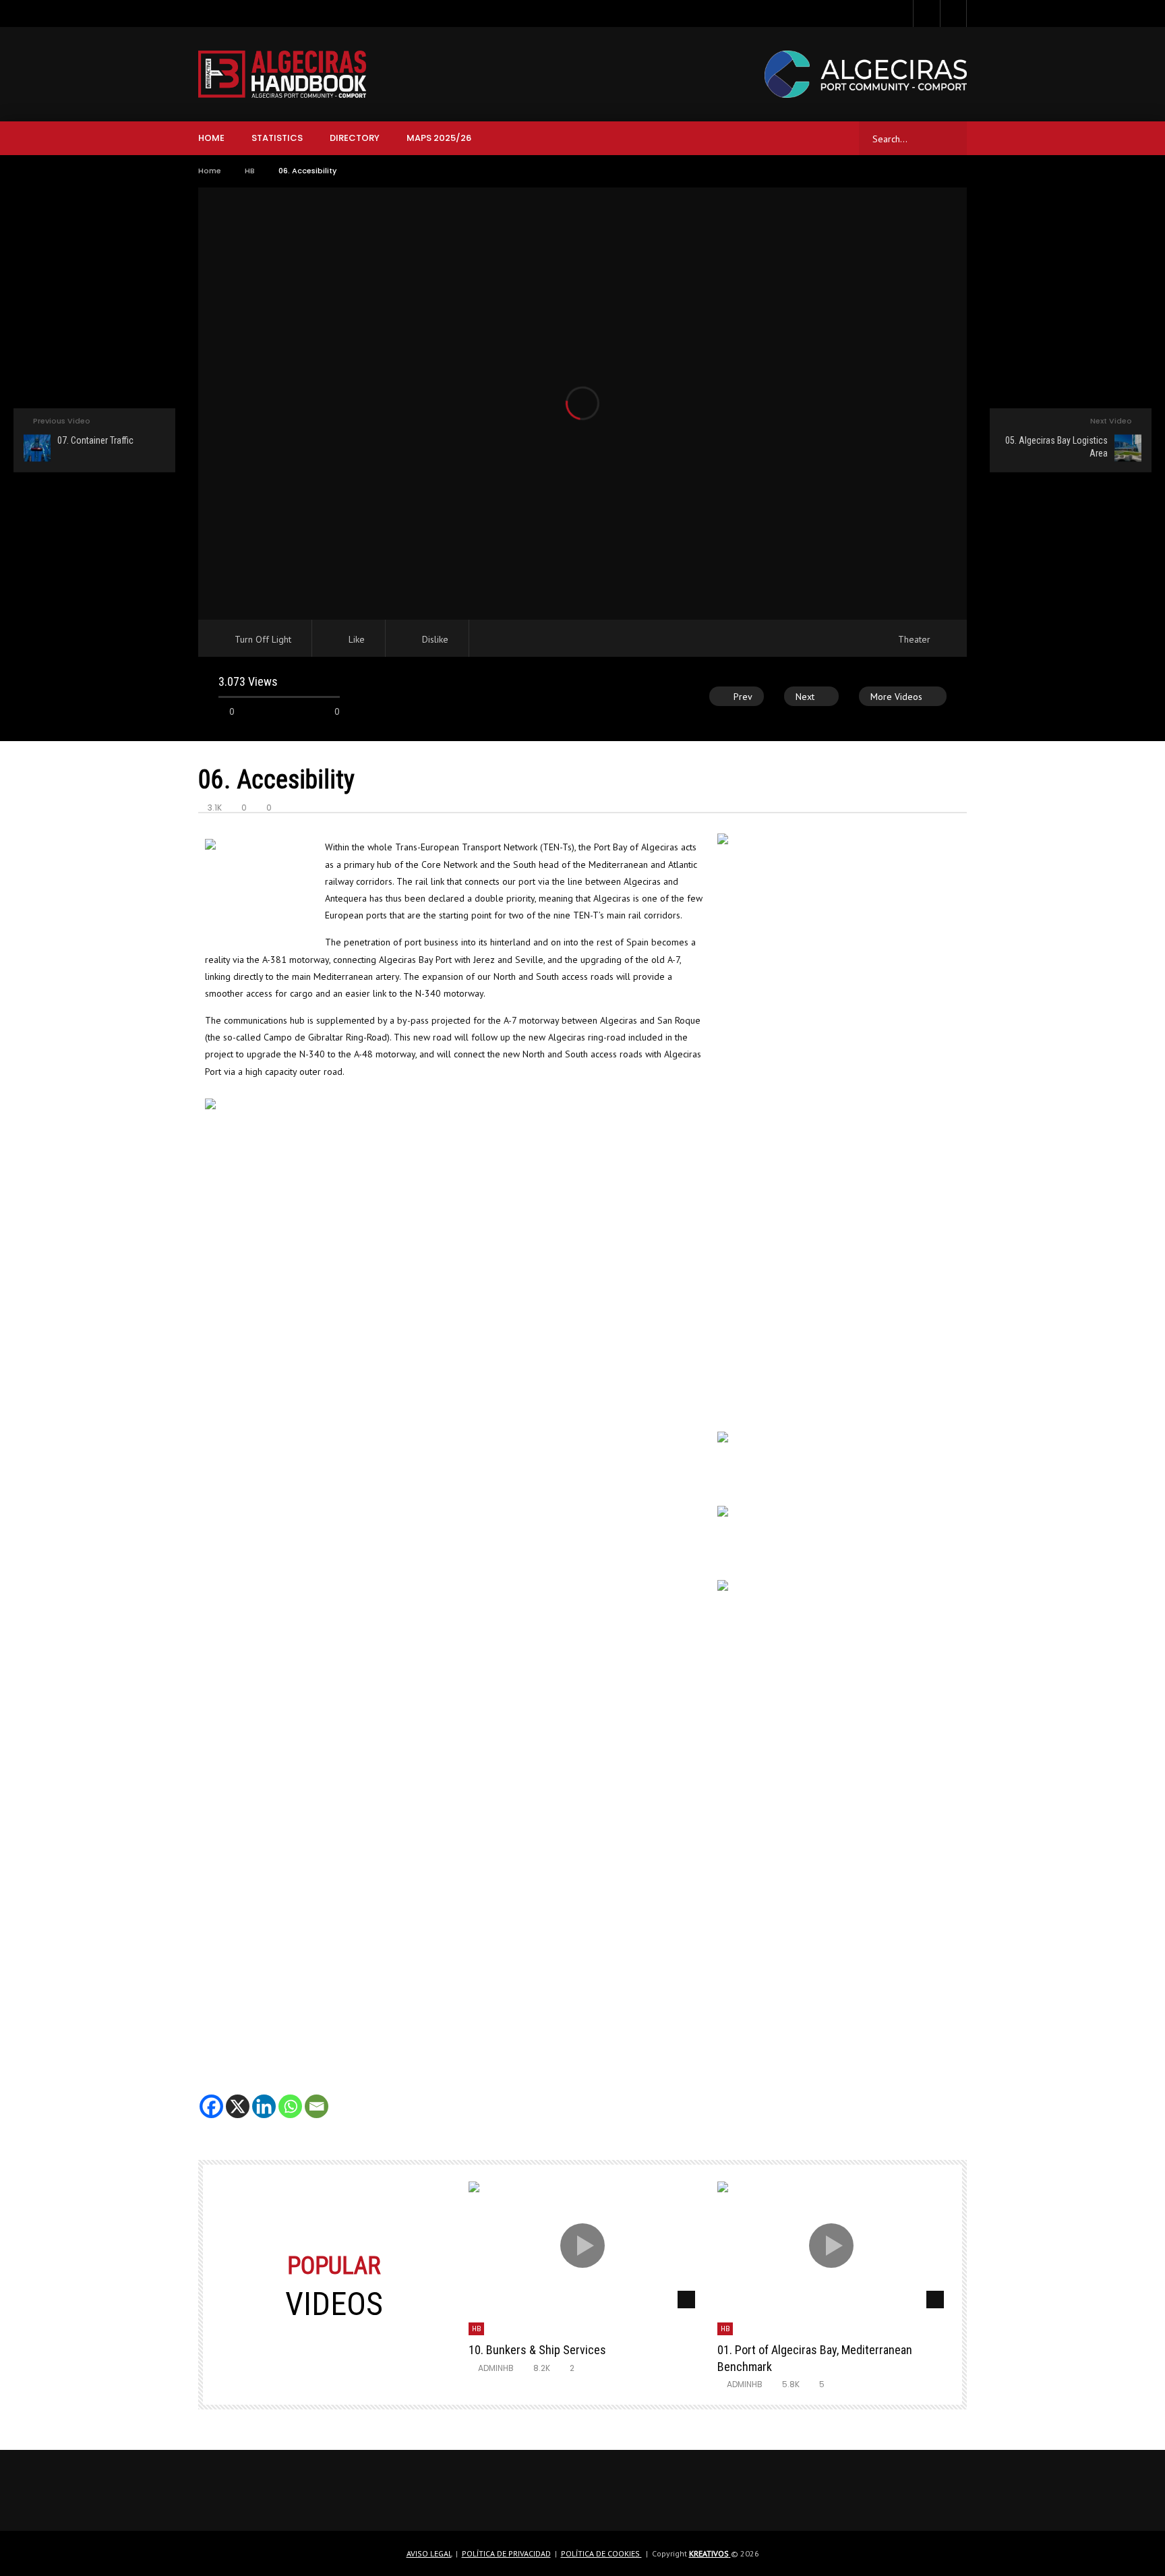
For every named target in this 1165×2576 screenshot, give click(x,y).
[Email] (317, 2095)
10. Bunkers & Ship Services (537, 2350)
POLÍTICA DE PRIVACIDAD (506, 2553)
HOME (211, 138)
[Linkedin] (264, 2095)
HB (250, 171)
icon (582, 2246)
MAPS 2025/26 (439, 138)
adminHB (496, 2368)
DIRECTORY (355, 138)
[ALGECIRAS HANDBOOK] (282, 74)
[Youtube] (926, 13)
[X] (238, 2095)
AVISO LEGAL (429, 2553)
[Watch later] (953, 13)
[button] (218, 1877)
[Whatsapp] (290, 2095)
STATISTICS (277, 138)
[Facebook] (211, 2095)
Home (210, 171)
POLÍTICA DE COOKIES (601, 2553)
